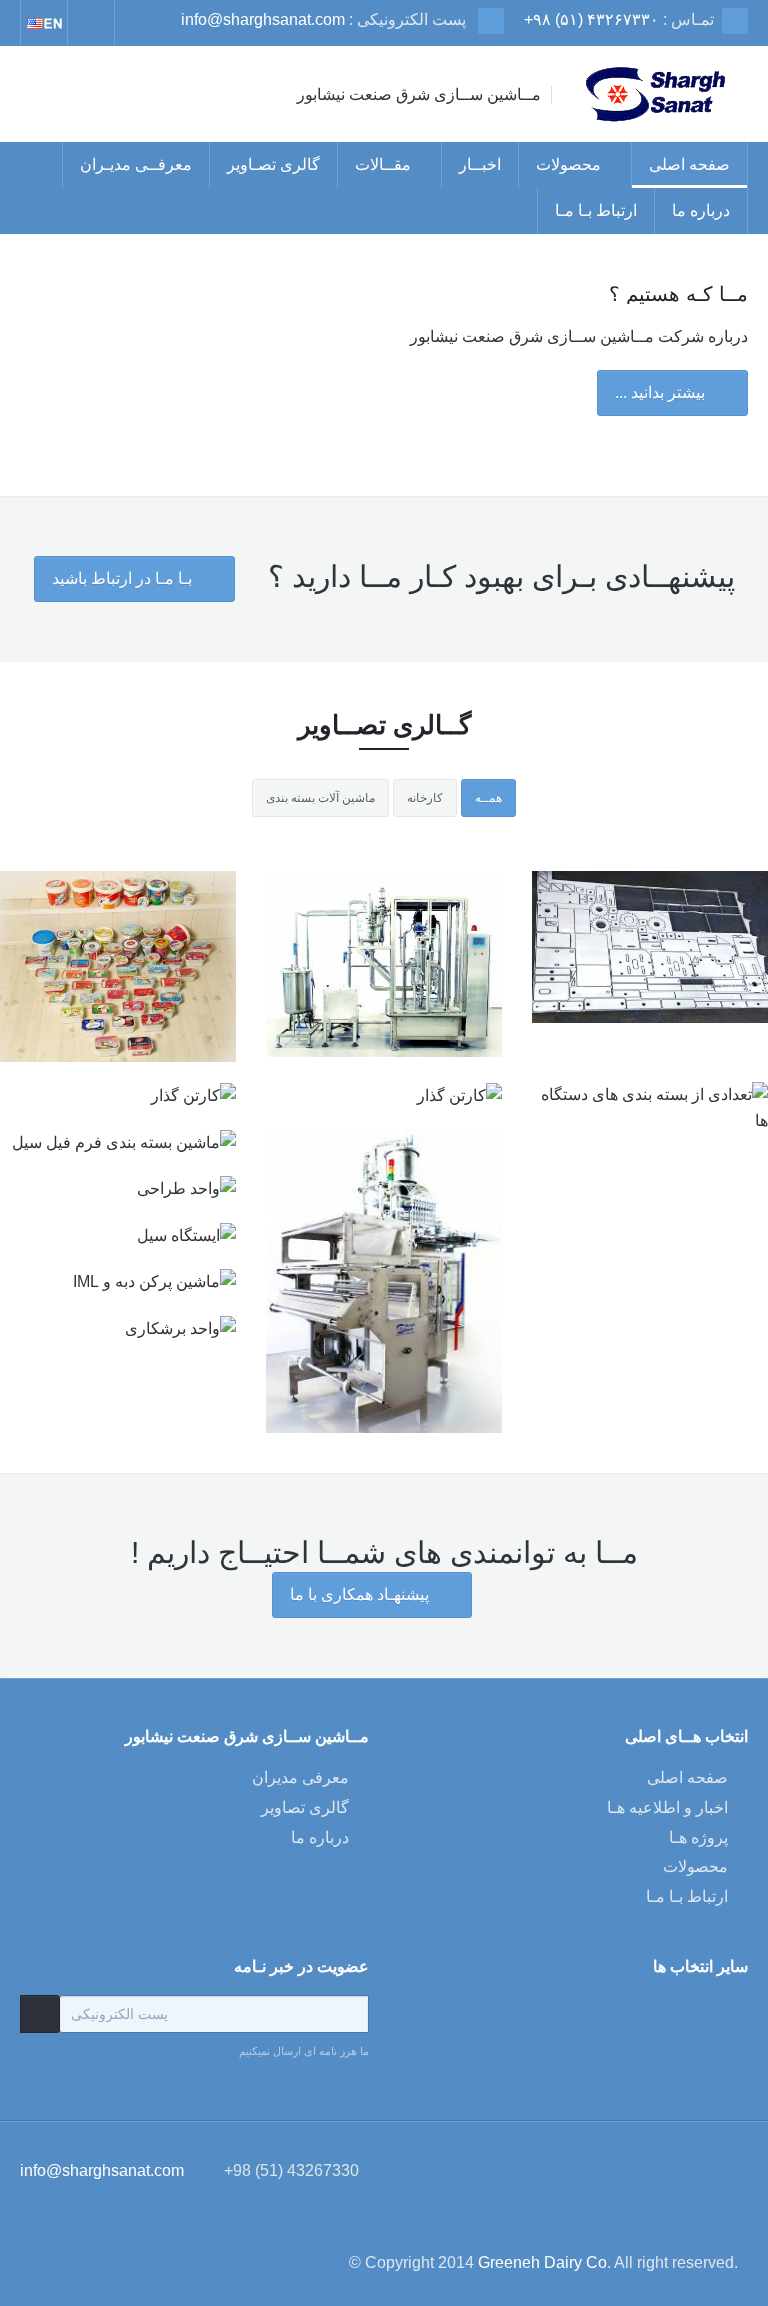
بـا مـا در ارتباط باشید (124, 578)
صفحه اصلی (689, 164)
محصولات (568, 164)
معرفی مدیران (300, 1777)
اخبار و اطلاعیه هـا (667, 1807)
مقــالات (383, 164)
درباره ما (701, 210)
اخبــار (480, 164)
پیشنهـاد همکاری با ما (361, 1594)
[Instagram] (91, 23)
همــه (488, 798)
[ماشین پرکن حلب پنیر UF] (384, 947)
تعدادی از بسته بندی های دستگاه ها (118, 1011)
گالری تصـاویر (273, 164)
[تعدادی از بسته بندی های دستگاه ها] (118, 947)
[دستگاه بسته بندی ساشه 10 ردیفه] (384, 1235)
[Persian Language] (44, 23)
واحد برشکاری (650, 1001)
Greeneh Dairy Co (542, 2262)
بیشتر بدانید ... (662, 392)
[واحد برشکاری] (650, 947)
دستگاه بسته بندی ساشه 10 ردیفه (384, 1299)
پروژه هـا (698, 1837)
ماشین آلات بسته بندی (320, 798)
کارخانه (425, 798)
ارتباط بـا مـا (596, 210)
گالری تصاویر (305, 1807)
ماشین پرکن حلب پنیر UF (384, 1011)
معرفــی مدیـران (136, 164)
